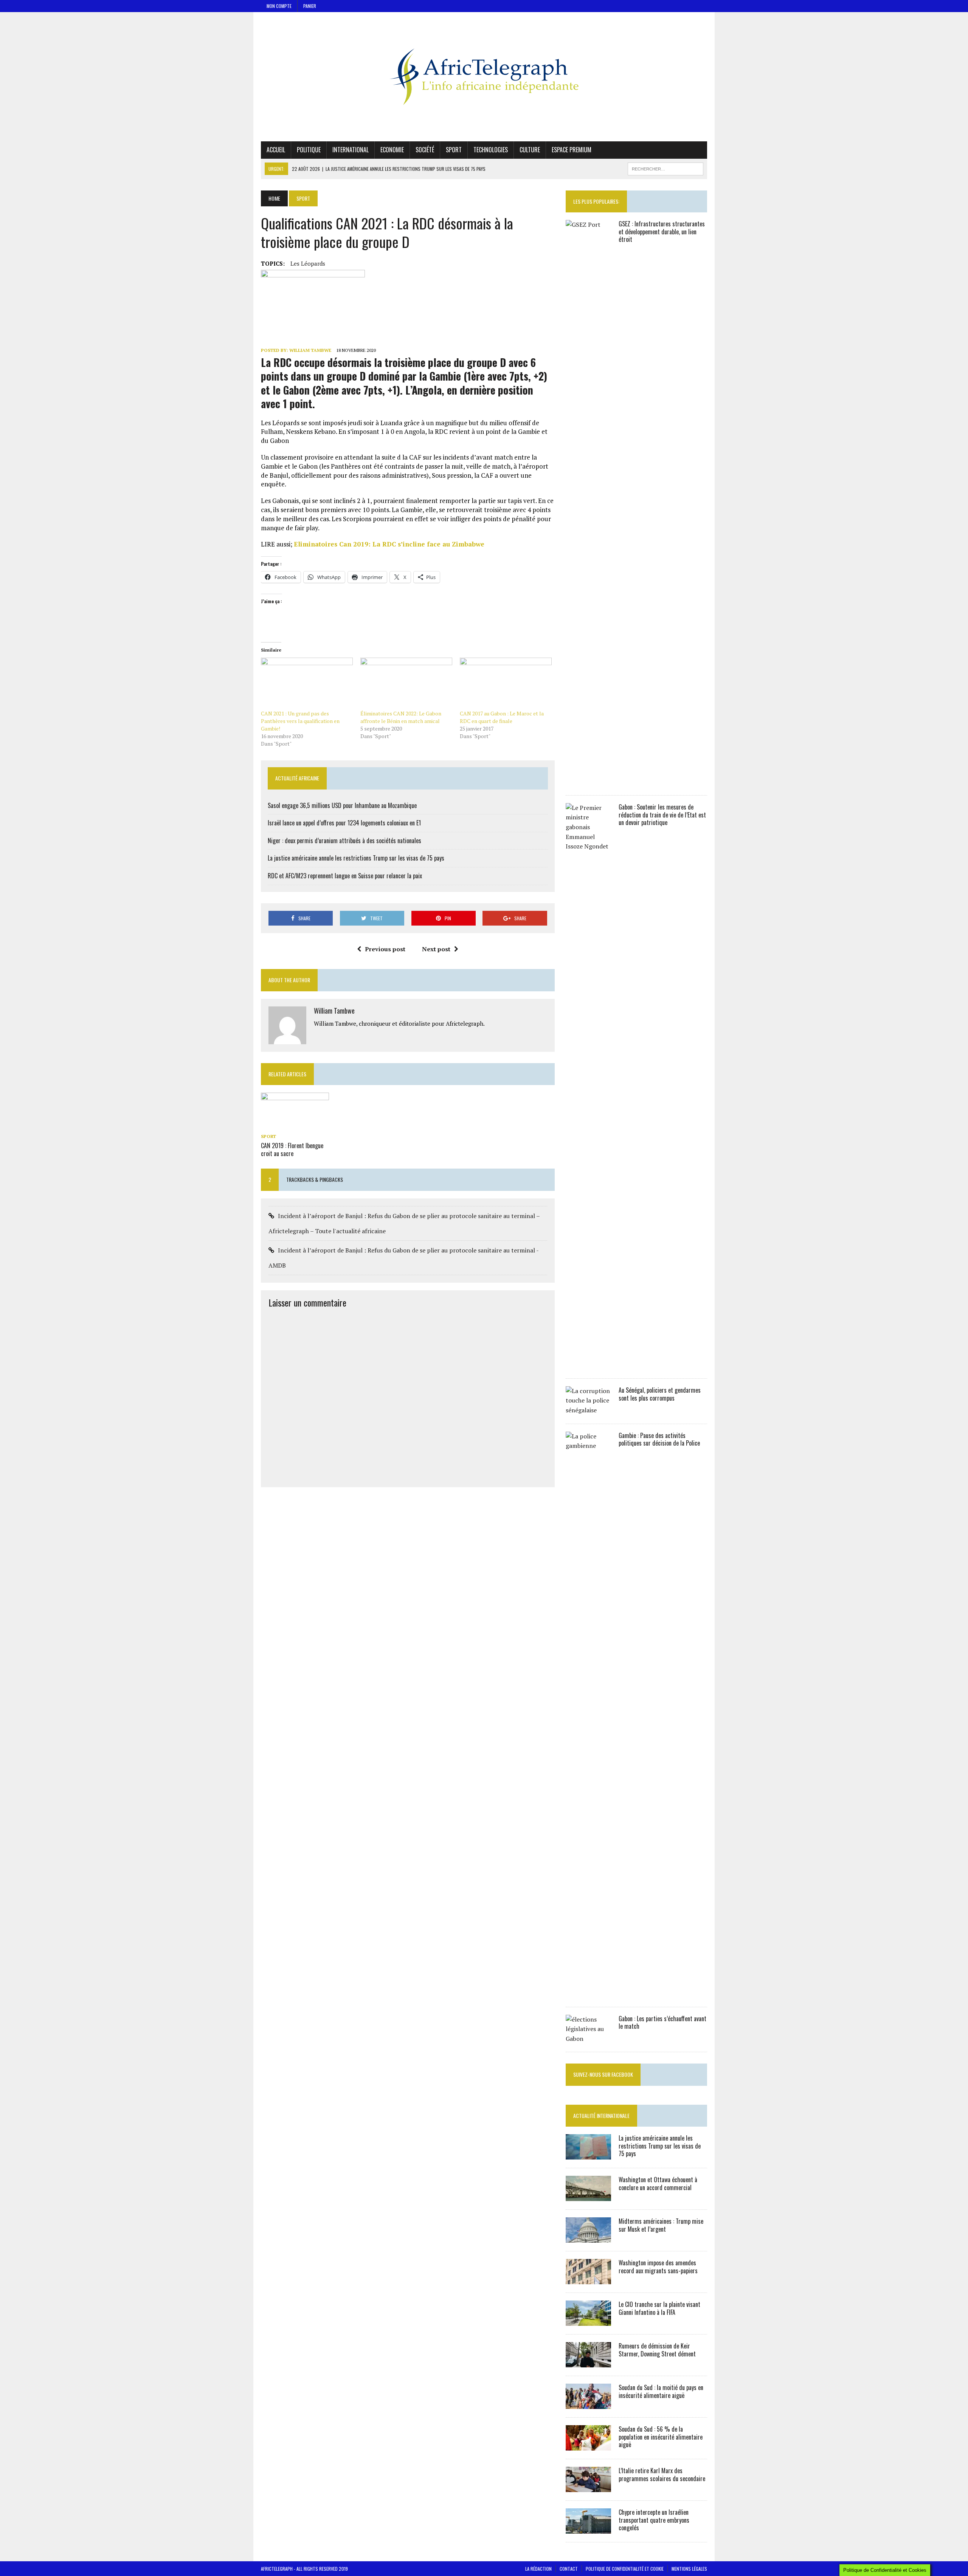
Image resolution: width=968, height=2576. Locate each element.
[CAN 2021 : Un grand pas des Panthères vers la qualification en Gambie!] (307, 684)
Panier (310, 6)
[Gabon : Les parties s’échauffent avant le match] (588, 2039)
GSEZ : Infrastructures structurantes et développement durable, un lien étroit (662, 232)
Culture (530, 150)
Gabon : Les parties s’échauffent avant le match (662, 2023)
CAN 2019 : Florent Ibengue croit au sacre (292, 1149)
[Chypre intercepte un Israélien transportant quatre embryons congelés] (588, 2528)
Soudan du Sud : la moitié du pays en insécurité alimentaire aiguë (661, 2391)
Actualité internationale (601, 2115)
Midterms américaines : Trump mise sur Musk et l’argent (661, 2225)
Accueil (276, 150)
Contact (569, 2569)
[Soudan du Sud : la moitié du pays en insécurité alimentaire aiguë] (588, 2404)
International (351, 150)
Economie (392, 150)
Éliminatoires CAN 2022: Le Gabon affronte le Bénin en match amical (401, 717)
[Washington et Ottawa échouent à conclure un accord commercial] (588, 2196)
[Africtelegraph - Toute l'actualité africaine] (484, 77)
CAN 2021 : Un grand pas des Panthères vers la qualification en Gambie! (300, 721)
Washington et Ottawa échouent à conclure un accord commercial (658, 2184)
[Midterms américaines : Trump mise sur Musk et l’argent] (588, 2237)
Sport (454, 150)
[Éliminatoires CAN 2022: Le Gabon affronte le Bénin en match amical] (406, 684)
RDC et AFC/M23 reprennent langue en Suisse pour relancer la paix (345, 876)
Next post (436, 949)
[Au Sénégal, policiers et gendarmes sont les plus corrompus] (588, 1410)
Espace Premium (572, 150)
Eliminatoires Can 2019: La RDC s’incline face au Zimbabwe (389, 544)
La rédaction (538, 2569)
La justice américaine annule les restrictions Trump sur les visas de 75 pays (356, 858)
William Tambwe (310, 350)
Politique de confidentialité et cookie (625, 2569)
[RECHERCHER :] (665, 168)
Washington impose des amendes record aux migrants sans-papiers (658, 2267)
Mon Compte (279, 6)
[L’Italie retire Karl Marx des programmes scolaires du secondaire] (588, 2487)
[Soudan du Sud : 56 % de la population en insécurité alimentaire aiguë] (588, 2445)
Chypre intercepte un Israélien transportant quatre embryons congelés (654, 2520)
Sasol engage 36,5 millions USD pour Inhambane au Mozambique (342, 805)
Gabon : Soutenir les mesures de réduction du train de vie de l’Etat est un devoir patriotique (662, 815)
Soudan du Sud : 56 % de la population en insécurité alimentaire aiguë (661, 2437)
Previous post (385, 949)
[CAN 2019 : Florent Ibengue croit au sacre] (295, 1125)
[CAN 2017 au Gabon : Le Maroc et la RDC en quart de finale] (506, 684)
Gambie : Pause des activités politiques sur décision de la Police (659, 1439)
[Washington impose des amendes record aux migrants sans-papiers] (588, 2279)
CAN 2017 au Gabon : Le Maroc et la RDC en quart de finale (502, 717)
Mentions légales (689, 2569)
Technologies (491, 150)
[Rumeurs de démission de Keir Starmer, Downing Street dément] (588, 2362)
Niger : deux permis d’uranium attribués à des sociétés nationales (344, 841)
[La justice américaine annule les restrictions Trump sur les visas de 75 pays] (588, 2154)
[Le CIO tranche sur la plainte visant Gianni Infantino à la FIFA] (588, 2321)
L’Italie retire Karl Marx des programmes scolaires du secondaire (662, 2475)
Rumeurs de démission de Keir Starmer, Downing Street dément (657, 2350)
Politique (309, 150)
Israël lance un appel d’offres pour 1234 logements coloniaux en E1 (344, 823)
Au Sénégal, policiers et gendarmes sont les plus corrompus (660, 1394)
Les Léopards (308, 263)
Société (425, 150)
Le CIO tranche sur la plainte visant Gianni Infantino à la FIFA (659, 2308)
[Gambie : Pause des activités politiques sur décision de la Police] (588, 1993)
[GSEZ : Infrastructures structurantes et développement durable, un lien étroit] (588, 782)
